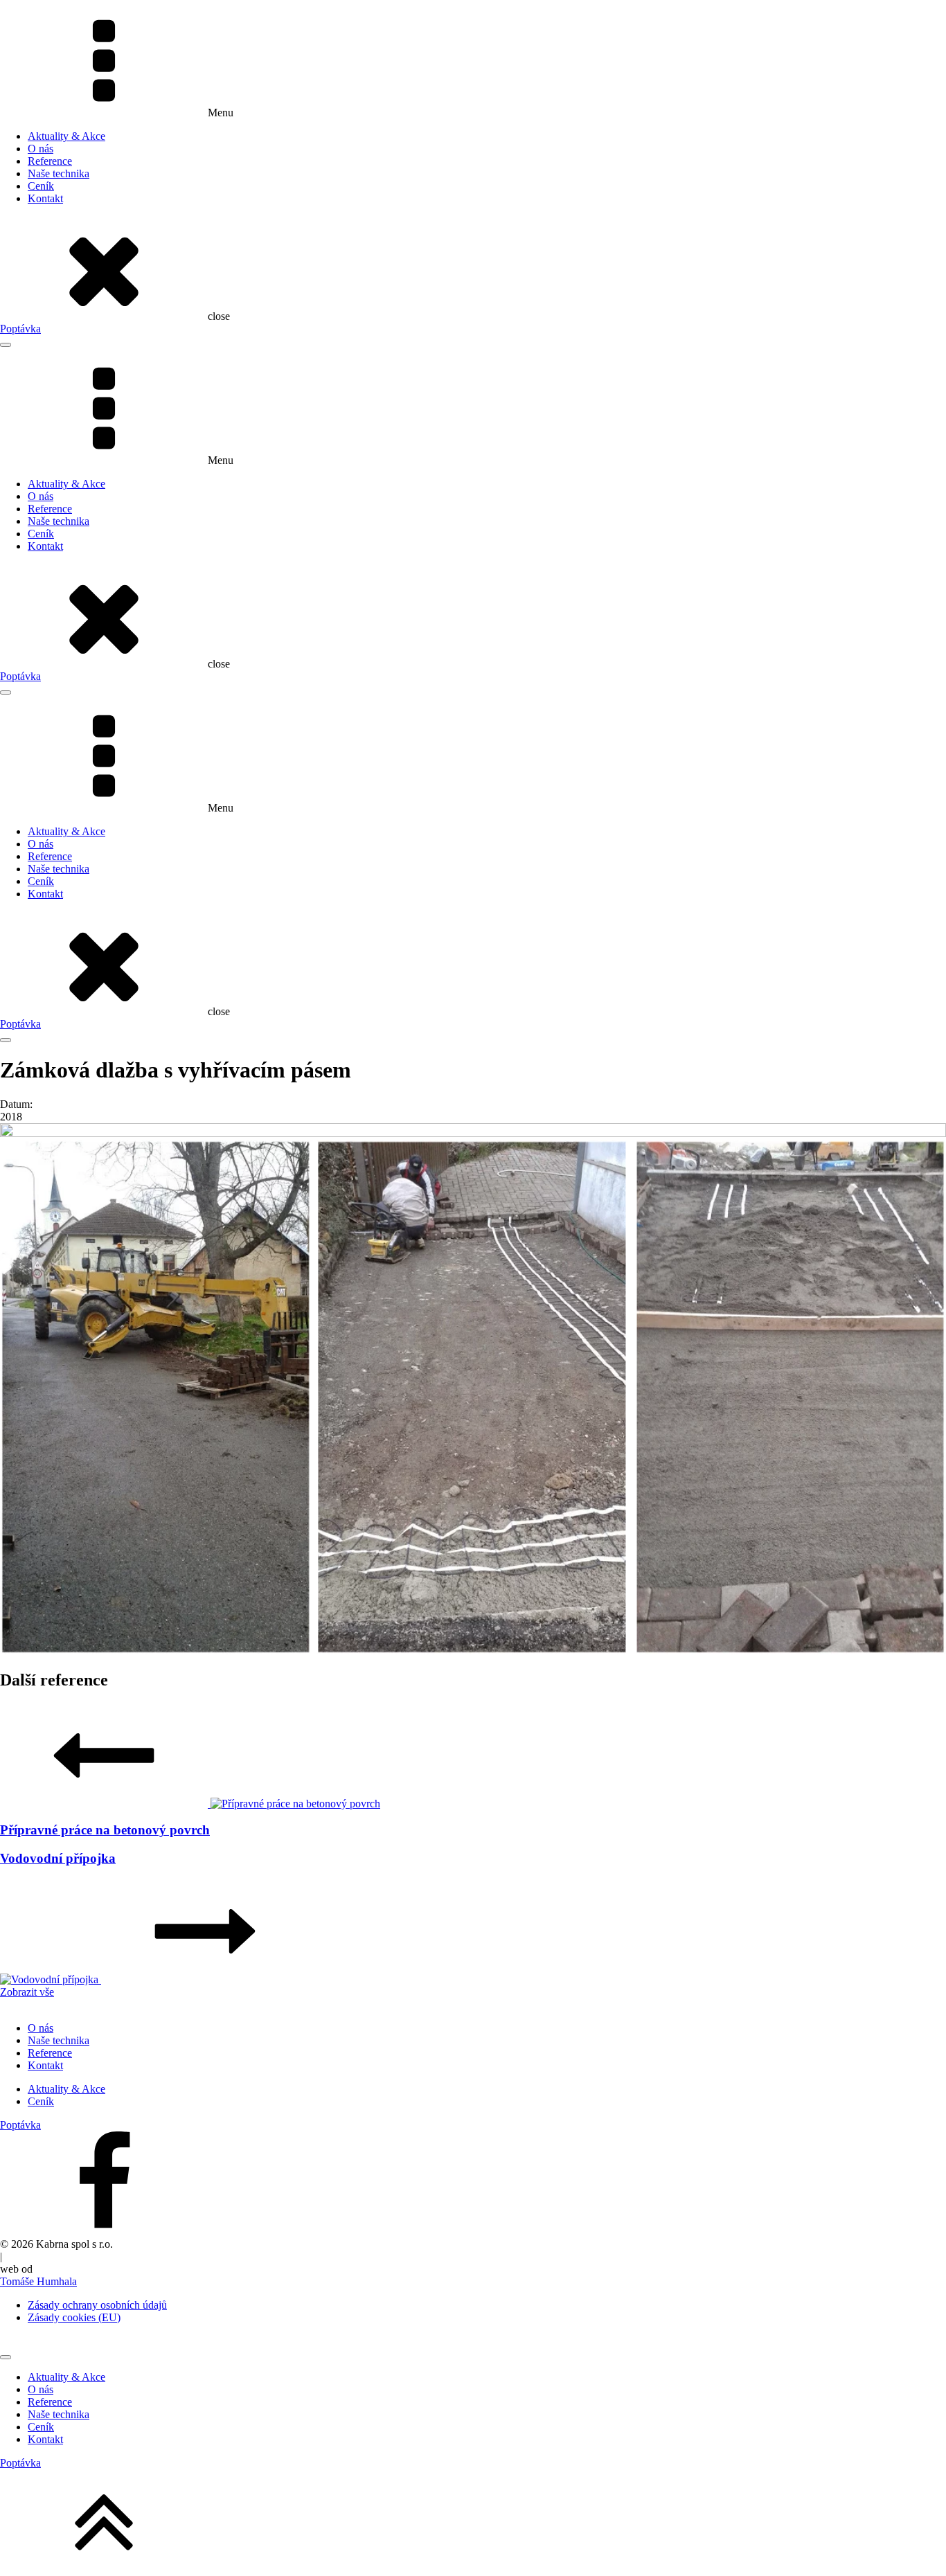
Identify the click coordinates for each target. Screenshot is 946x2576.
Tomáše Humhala (38, 2281)
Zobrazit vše (27, 1992)
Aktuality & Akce (66, 136)
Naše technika (59, 173)
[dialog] (473, 2402)
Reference (50, 161)
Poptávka (20, 329)
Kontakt (45, 198)
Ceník (41, 186)
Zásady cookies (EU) (74, 2317)
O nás (41, 149)
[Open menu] (6, 345)
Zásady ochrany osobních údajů (97, 2305)
